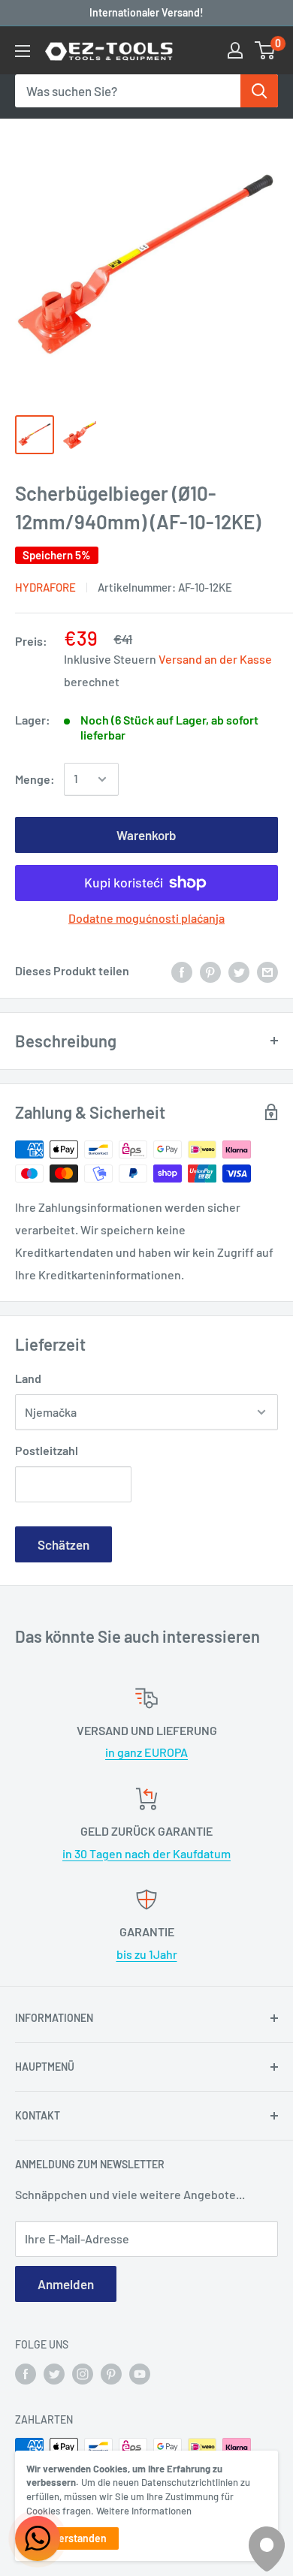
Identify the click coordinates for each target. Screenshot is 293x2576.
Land (28, 1378)
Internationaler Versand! (146, 12)
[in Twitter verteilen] (239, 971)
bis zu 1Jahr (147, 1954)
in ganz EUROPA (146, 1752)
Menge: (35, 779)
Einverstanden (72, 2538)
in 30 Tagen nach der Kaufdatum (146, 1853)
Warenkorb (146, 835)
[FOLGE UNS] (26, 2373)
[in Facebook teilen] (182, 971)
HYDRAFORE (45, 587)
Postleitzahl (47, 1450)
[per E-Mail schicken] (267, 971)
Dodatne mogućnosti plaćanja (146, 918)
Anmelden (66, 2284)
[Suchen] (259, 91)
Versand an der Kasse (215, 659)
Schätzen (63, 1544)
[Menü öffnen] (23, 51)
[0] (266, 50)
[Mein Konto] (235, 50)
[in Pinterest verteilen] (210, 971)
